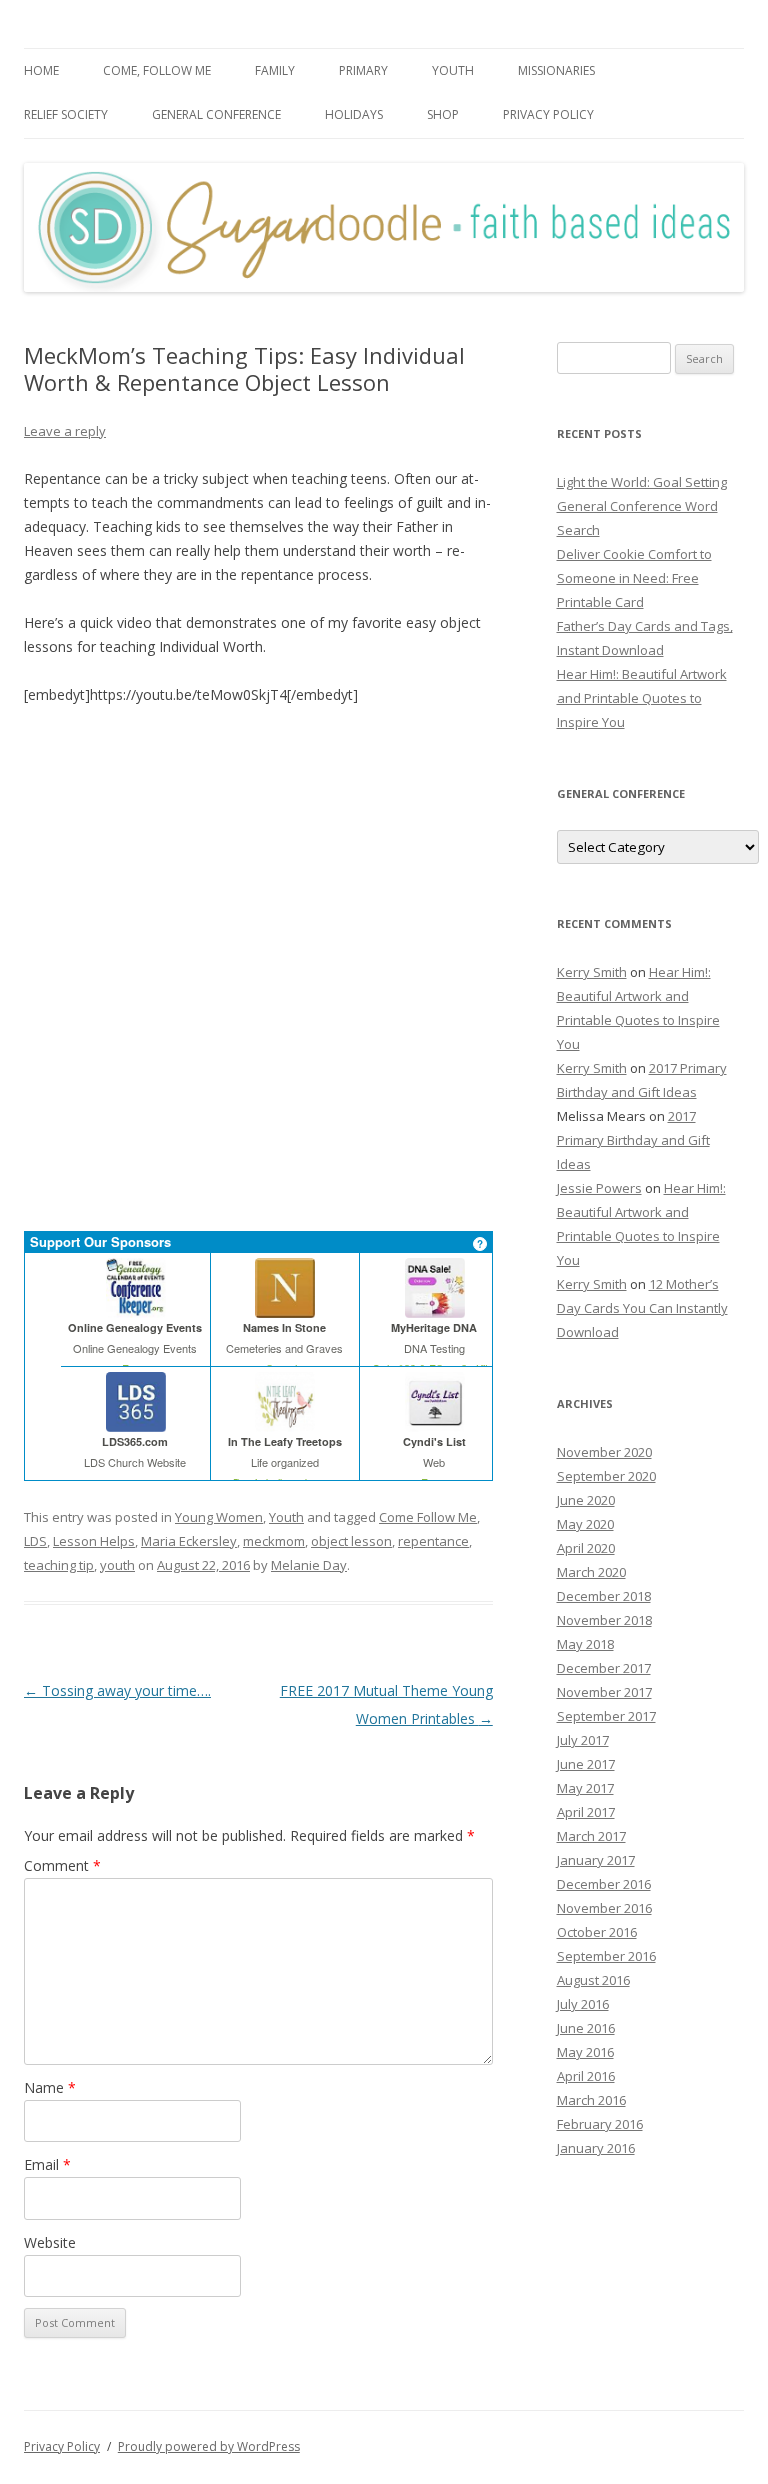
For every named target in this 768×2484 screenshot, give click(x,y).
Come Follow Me (428, 1517)
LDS (35, 1541)
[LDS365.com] (135, 1423)
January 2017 (596, 1860)
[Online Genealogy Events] (135, 1309)
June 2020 (586, 1500)
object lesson (351, 1541)
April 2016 (586, 2076)
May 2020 (585, 1524)
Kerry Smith (592, 972)
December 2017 (604, 1668)
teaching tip (59, 1565)
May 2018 (585, 1644)
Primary (363, 70)
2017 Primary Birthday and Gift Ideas (633, 1140)
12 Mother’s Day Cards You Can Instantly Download (642, 1308)
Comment (62, 1865)
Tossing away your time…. (117, 1690)
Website (50, 2242)
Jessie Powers (599, 1188)
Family (275, 70)
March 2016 (591, 2100)
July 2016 (583, 2004)
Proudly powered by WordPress (209, 2446)
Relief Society (66, 114)
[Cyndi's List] (434, 1423)
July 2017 (583, 1740)
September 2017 (606, 1716)
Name (50, 2087)
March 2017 (591, 1836)
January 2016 (596, 2148)
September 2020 (606, 1476)
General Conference (216, 114)
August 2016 (593, 1980)
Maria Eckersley (189, 1541)
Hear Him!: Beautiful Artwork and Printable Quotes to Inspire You (642, 698)
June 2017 (586, 1764)
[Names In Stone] (285, 1309)
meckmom (274, 1541)
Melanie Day (309, 1565)
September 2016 (606, 1956)
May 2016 (585, 2052)
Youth (453, 70)
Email (47, 2164)
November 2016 (604, 1908)
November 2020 (604, 1452)
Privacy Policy (548, 114)
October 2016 (597, 1932)
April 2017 (586, 1812)
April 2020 (586, 1548)
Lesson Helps (94, 1541)
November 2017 (604, 1692)
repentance (433, 1541)
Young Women (219, 1517)
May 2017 (585, 1788)
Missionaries (556, 70)
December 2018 (604, 1596)
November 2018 (604, 1620)
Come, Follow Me (157, 70)
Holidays (354, 114)
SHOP (443, 114)
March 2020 (591, 1572)
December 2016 (604, 1884)
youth (117, 1565)
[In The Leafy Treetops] (285, 1423)
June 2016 (586, 2028)
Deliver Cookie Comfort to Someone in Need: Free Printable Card (634, 578)
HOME (41, 70)
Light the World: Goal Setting (642, 482)
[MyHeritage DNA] (434, 1309)
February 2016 (600, 2124)
